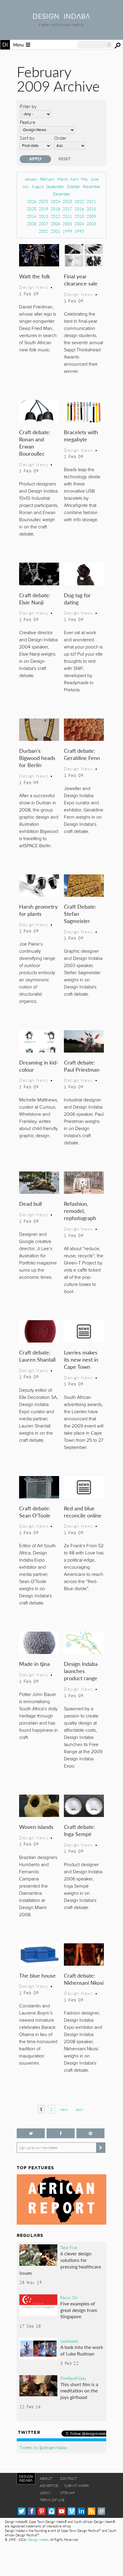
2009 (91, 216)
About (46, 2478)
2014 (32, 216)
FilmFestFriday (73, 2378)
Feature (27, 122)
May (85, 179)
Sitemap (67, 2493)
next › (64, 2109)
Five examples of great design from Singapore (79, 2310)
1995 (79, 231)
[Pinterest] (42, 2511)
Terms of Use (52, 2500)
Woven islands (36, 1827)
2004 (79, 224)
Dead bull (30, 1204)
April (74, 179)
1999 (67, 231)
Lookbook (69, 2341)
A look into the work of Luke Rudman (82, 2350)
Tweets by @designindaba (43, 2447)
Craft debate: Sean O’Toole (35, 1512)
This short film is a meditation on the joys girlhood (79, 2391)
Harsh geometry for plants (38, 910)
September (55, 186)
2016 (79, 209)
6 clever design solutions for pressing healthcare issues (60, 2263)
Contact (68, 2478)
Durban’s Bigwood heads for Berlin (37, 758)
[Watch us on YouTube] (62, 2511)
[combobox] (95, 45)
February (47, 179)
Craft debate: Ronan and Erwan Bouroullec (35, 443)
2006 (56, 224)
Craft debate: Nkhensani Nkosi (84, 1979)
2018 (56, 209)
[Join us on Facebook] (61, 2133)
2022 (79, 201)
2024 (56, 201)
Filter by (28, 106)
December (62, 194)
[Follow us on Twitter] (31, 2133)
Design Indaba (38, 2539)
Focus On (69, 2297)
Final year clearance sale (81, 280)
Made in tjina (34, 1664)
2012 (56, 216)
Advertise (49, 2486)
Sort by (27, 138)
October (73, 186)
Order (60, 138)
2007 (44, 224)
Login (45, 2493)
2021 (91, 201)
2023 (67, 201)
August (38, 186)
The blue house (37, 1975)
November (92, 186)
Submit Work (77, 2486)
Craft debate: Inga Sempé (80, 1830)
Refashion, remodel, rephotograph (80, 1211)
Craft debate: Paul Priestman (82, 1066)
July (26, 186)
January (31, 179)
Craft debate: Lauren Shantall (37, 1356)
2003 (91, 224)
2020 (32, 209)
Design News (34, 287)
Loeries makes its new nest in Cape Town (81, 1359)
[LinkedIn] (81, 2511)
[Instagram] (51, 2511)
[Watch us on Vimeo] (72, 2511)
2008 (32, 224)
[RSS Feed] (92, 2511)
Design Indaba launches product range (81, 1671)
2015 (91, 209)
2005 (67, 224)
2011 (67, 216)
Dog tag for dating (77, 599)
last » (80, 2109)
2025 (44, 201)
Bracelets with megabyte (81, 436)
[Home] (61, 17)
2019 (44, 209)
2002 (44, 231)
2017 (67, 209)
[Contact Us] (101, 2511)
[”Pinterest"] (90, 2133)
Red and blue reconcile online (83, 1512)
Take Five (69, 2247)
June (95, 179)
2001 (56, 231)
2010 (79, 216)
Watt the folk (35, 276)
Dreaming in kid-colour (39, 1066)
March (63, 179)
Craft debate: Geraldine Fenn (82, 754)
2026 (32, 201)
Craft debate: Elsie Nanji (35, 599)
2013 (44, 216)
